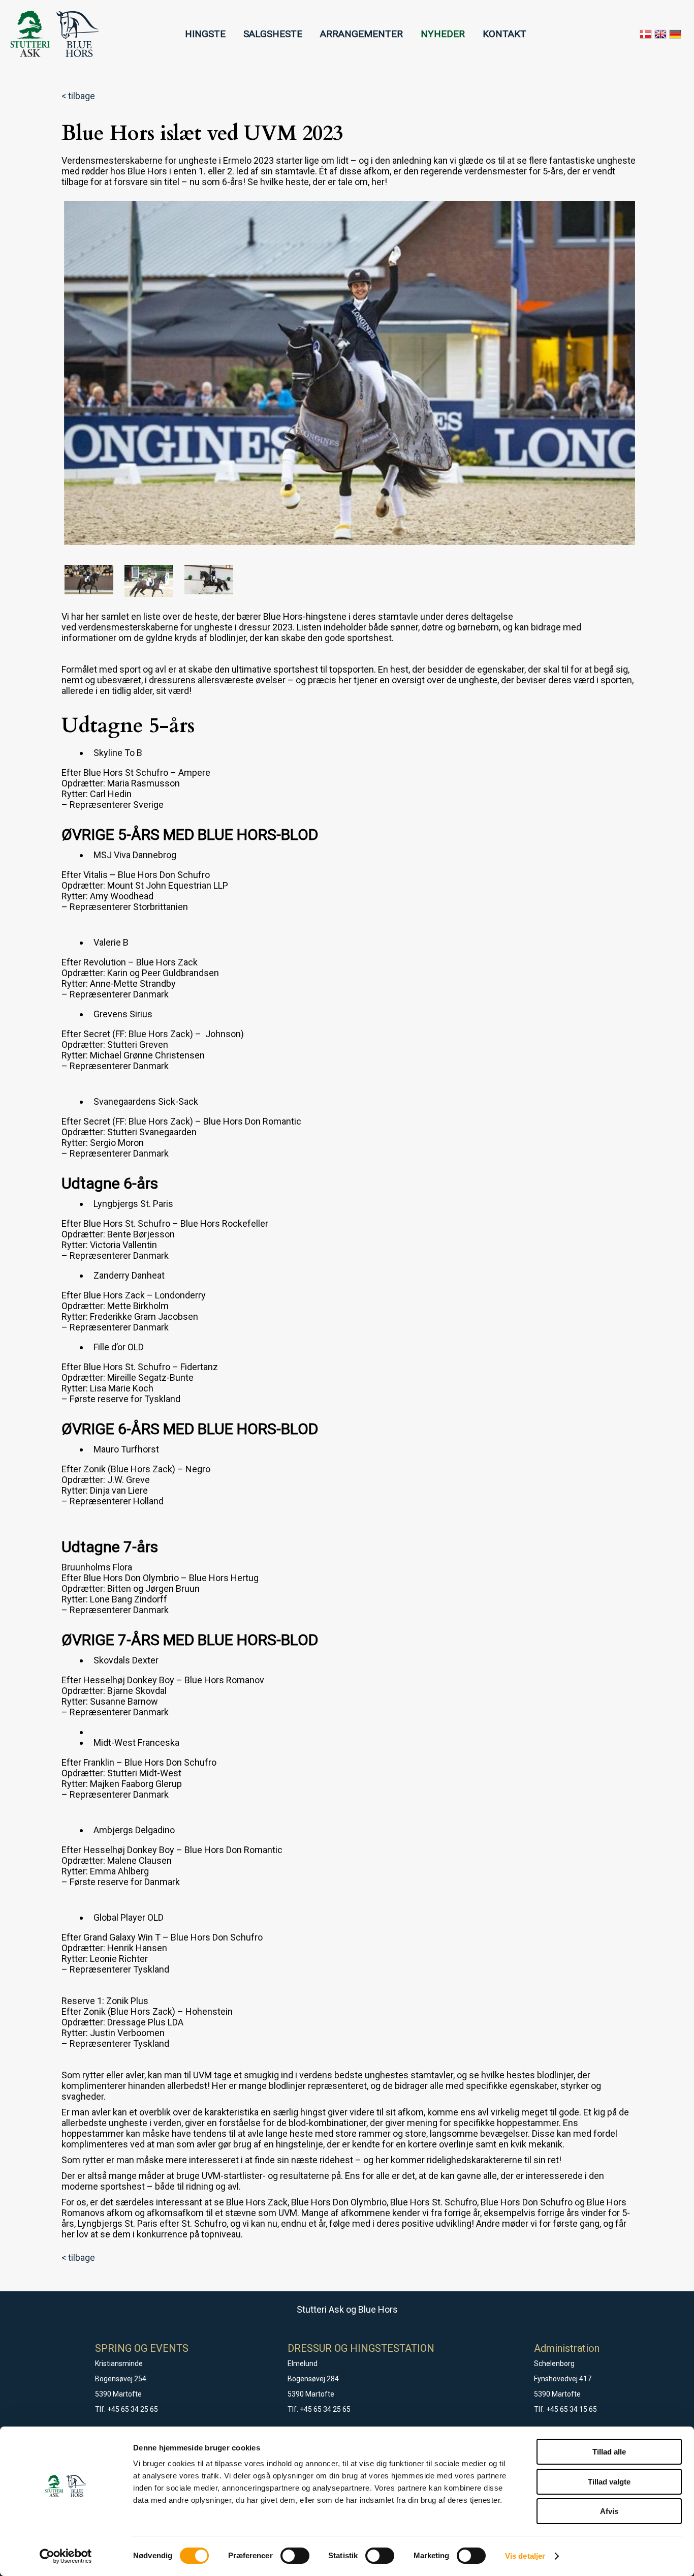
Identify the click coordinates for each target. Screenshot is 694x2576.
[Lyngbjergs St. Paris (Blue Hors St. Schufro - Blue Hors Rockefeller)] (350, 373)
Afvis (609, 2511)
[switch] (295, 2556)
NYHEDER (443, 34)
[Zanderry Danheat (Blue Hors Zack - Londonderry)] (89, 581)
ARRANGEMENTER (361, 34)
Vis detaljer (525, 2556)
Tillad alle (609, 2452)
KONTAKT (504, 34)
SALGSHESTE (273, 34)
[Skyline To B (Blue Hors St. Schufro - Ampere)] (209, 581)
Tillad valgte (609, 2482)
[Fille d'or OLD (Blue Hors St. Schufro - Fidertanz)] (149, 581)
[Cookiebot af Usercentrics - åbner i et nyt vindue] (66, 2556)
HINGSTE (205, 34)
